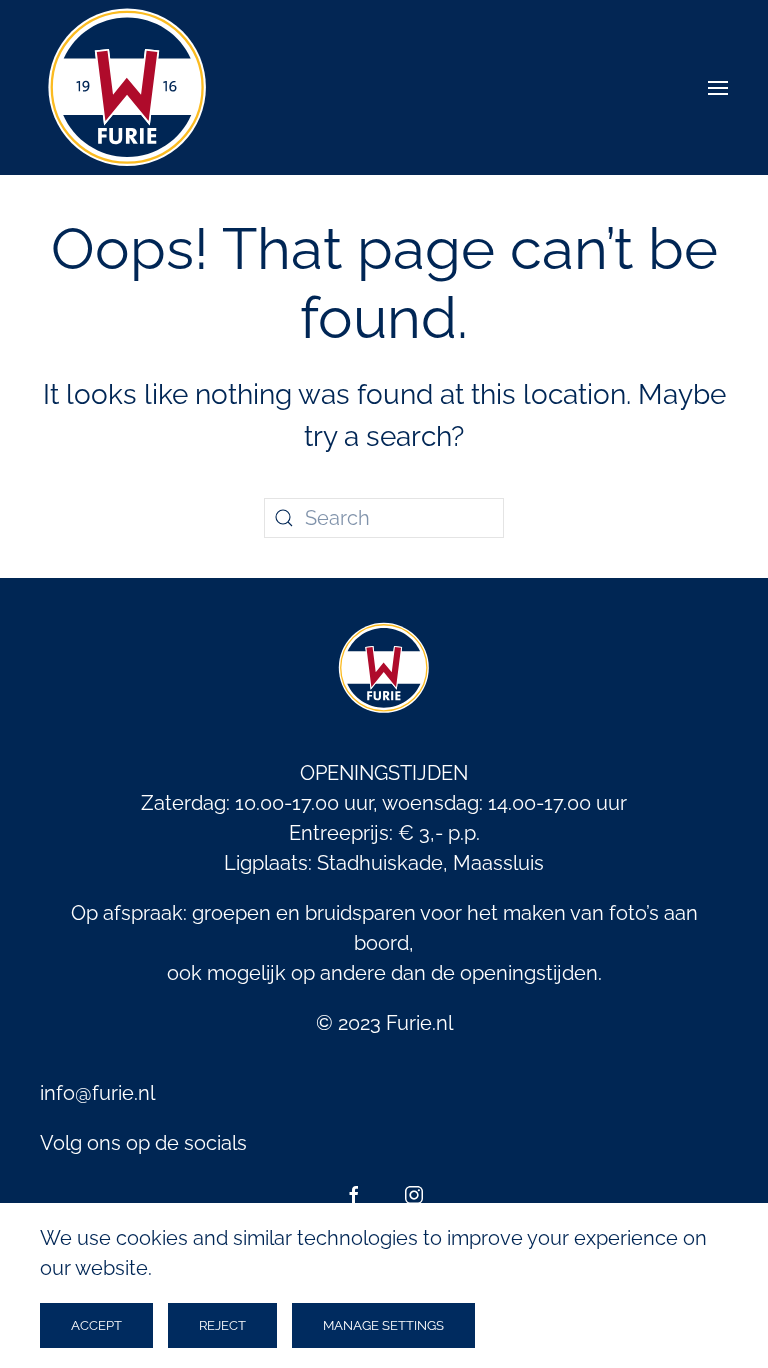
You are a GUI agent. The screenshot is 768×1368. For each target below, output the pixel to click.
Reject (222, 1325)
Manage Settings (383, 1325)
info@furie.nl (97, 1093)
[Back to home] (127, 87)
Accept (96, 1325)
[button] (718, 87)
